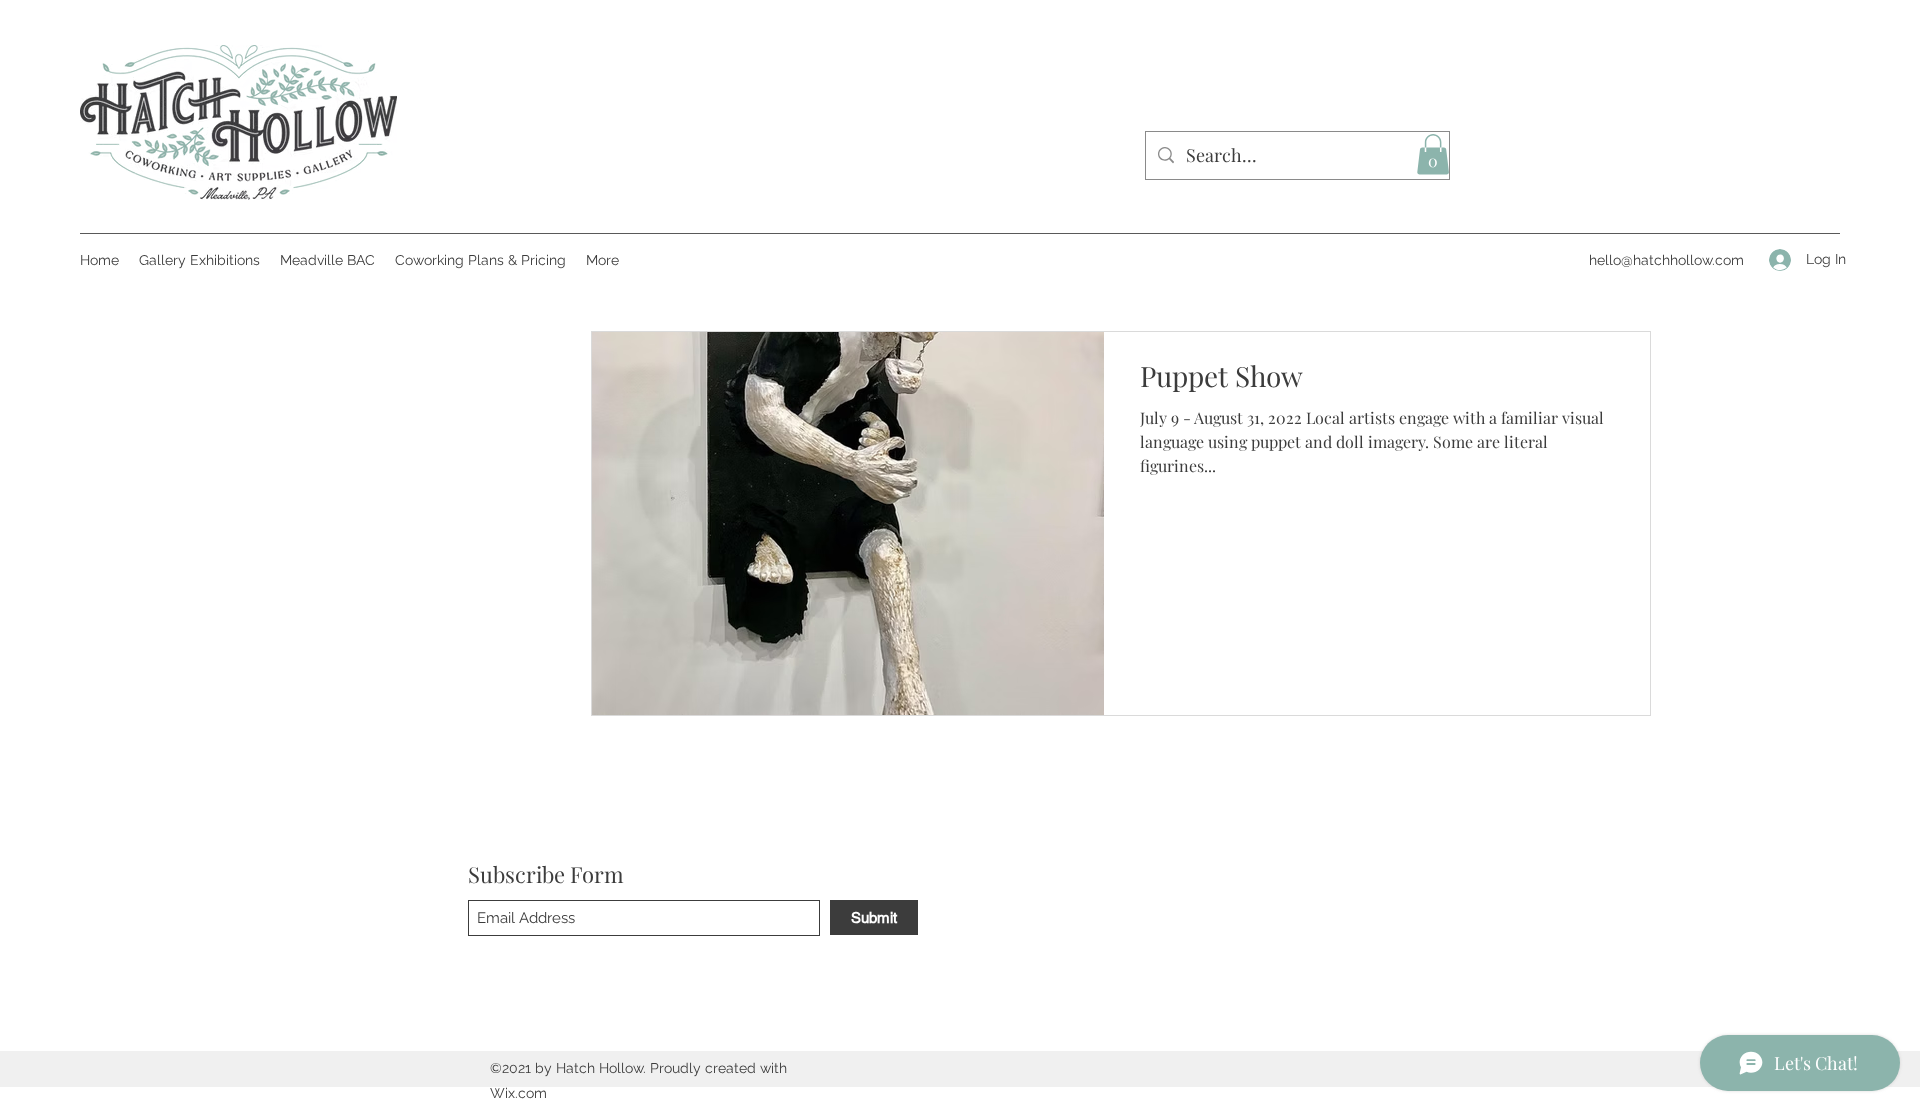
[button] (1433, 154)
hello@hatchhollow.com (1666, 260)
